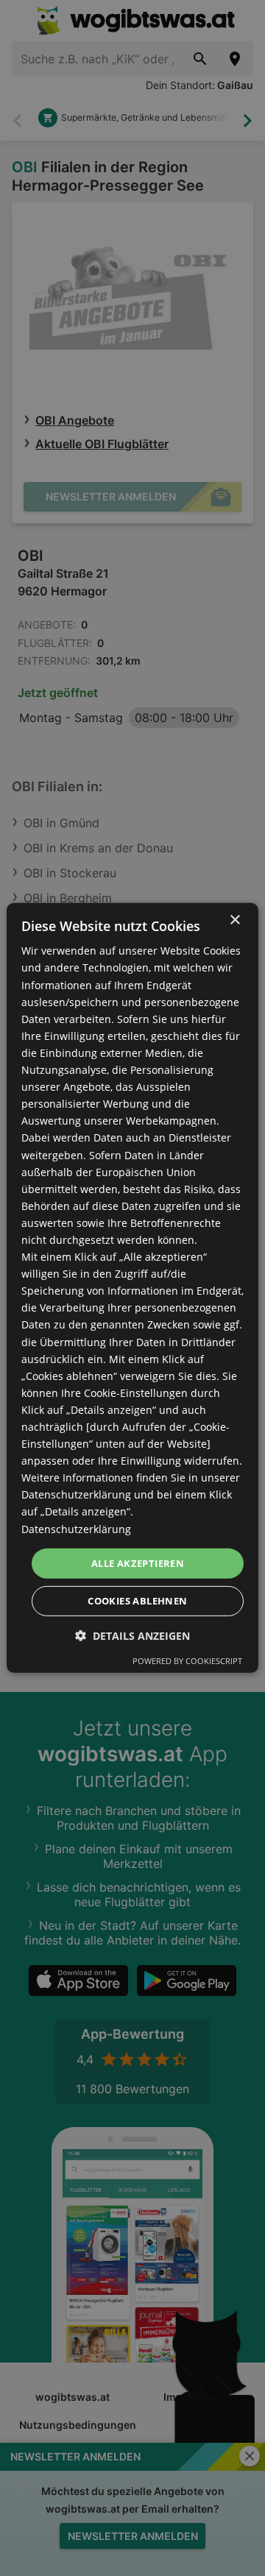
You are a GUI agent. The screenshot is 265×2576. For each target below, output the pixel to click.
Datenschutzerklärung (76, 1528)
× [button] (234, 920)
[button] (132, 1636)
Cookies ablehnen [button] (137, 1601)
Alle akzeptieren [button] (138, 1563)
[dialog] (132, 1288)
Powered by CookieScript (187, 1661)
